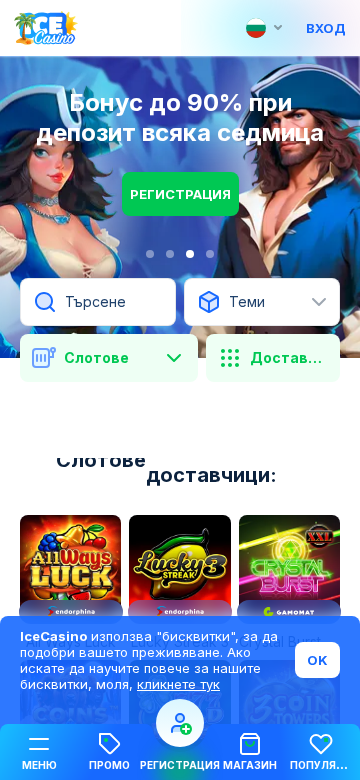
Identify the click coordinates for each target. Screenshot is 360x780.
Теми (247, 302)
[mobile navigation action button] (180, 723)
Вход (326, 28)
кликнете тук (178, 684)
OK (317, 660)
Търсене (95, 302)
